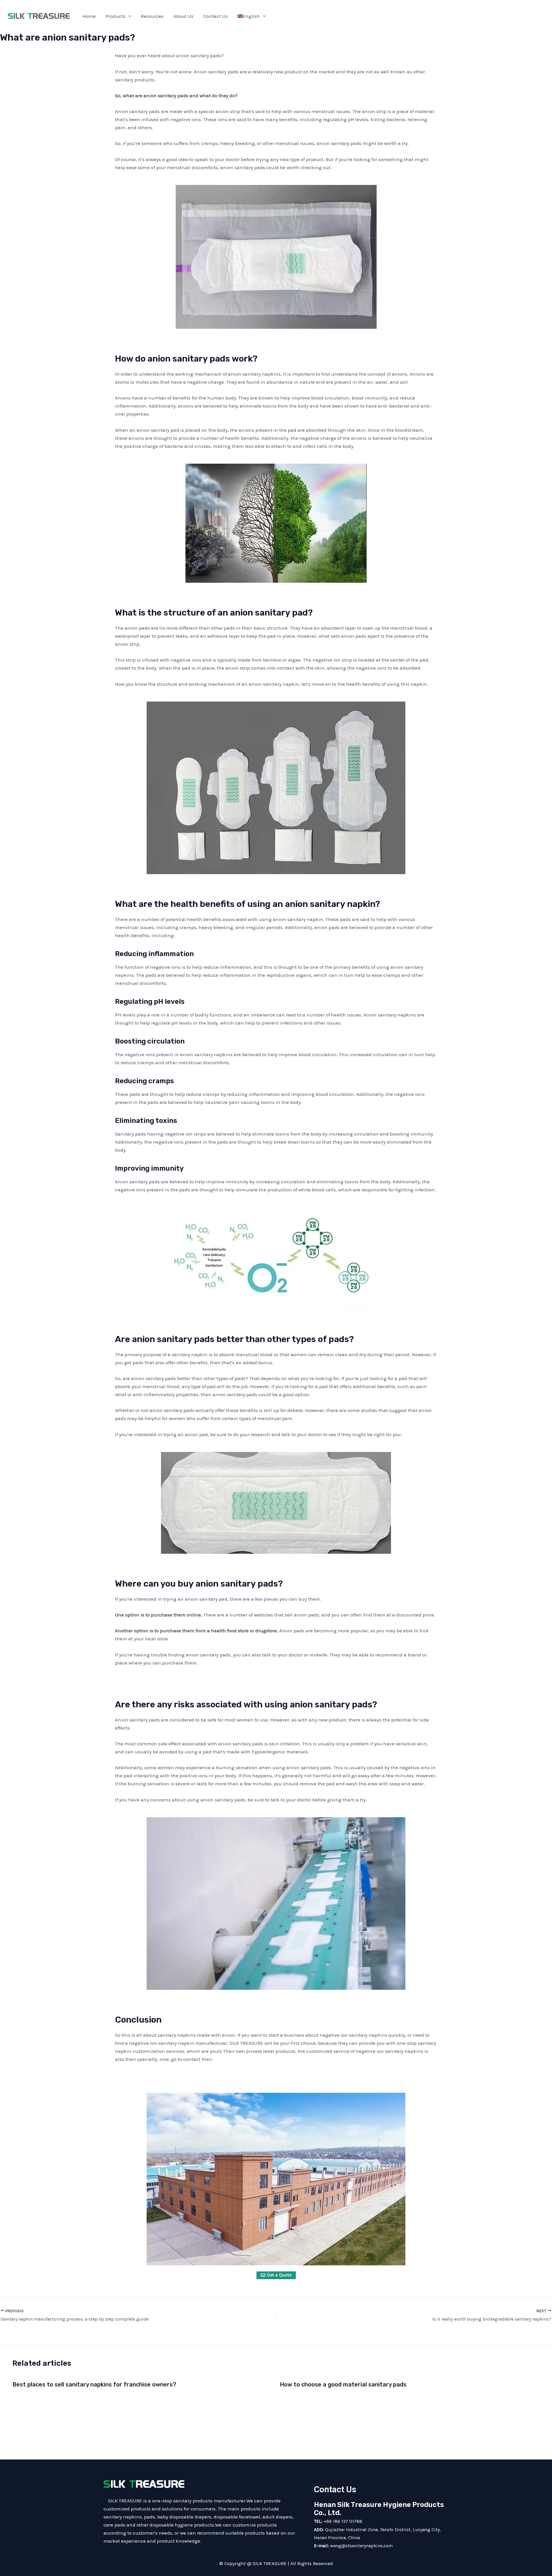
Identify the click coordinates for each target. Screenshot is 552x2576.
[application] (128, 16)
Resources (152, 16)
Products (115, 16)
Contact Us (215, 16)
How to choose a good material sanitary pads (343, 2384)
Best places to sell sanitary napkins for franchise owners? (94, 2384)
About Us (183, 16)
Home (89, 16)
